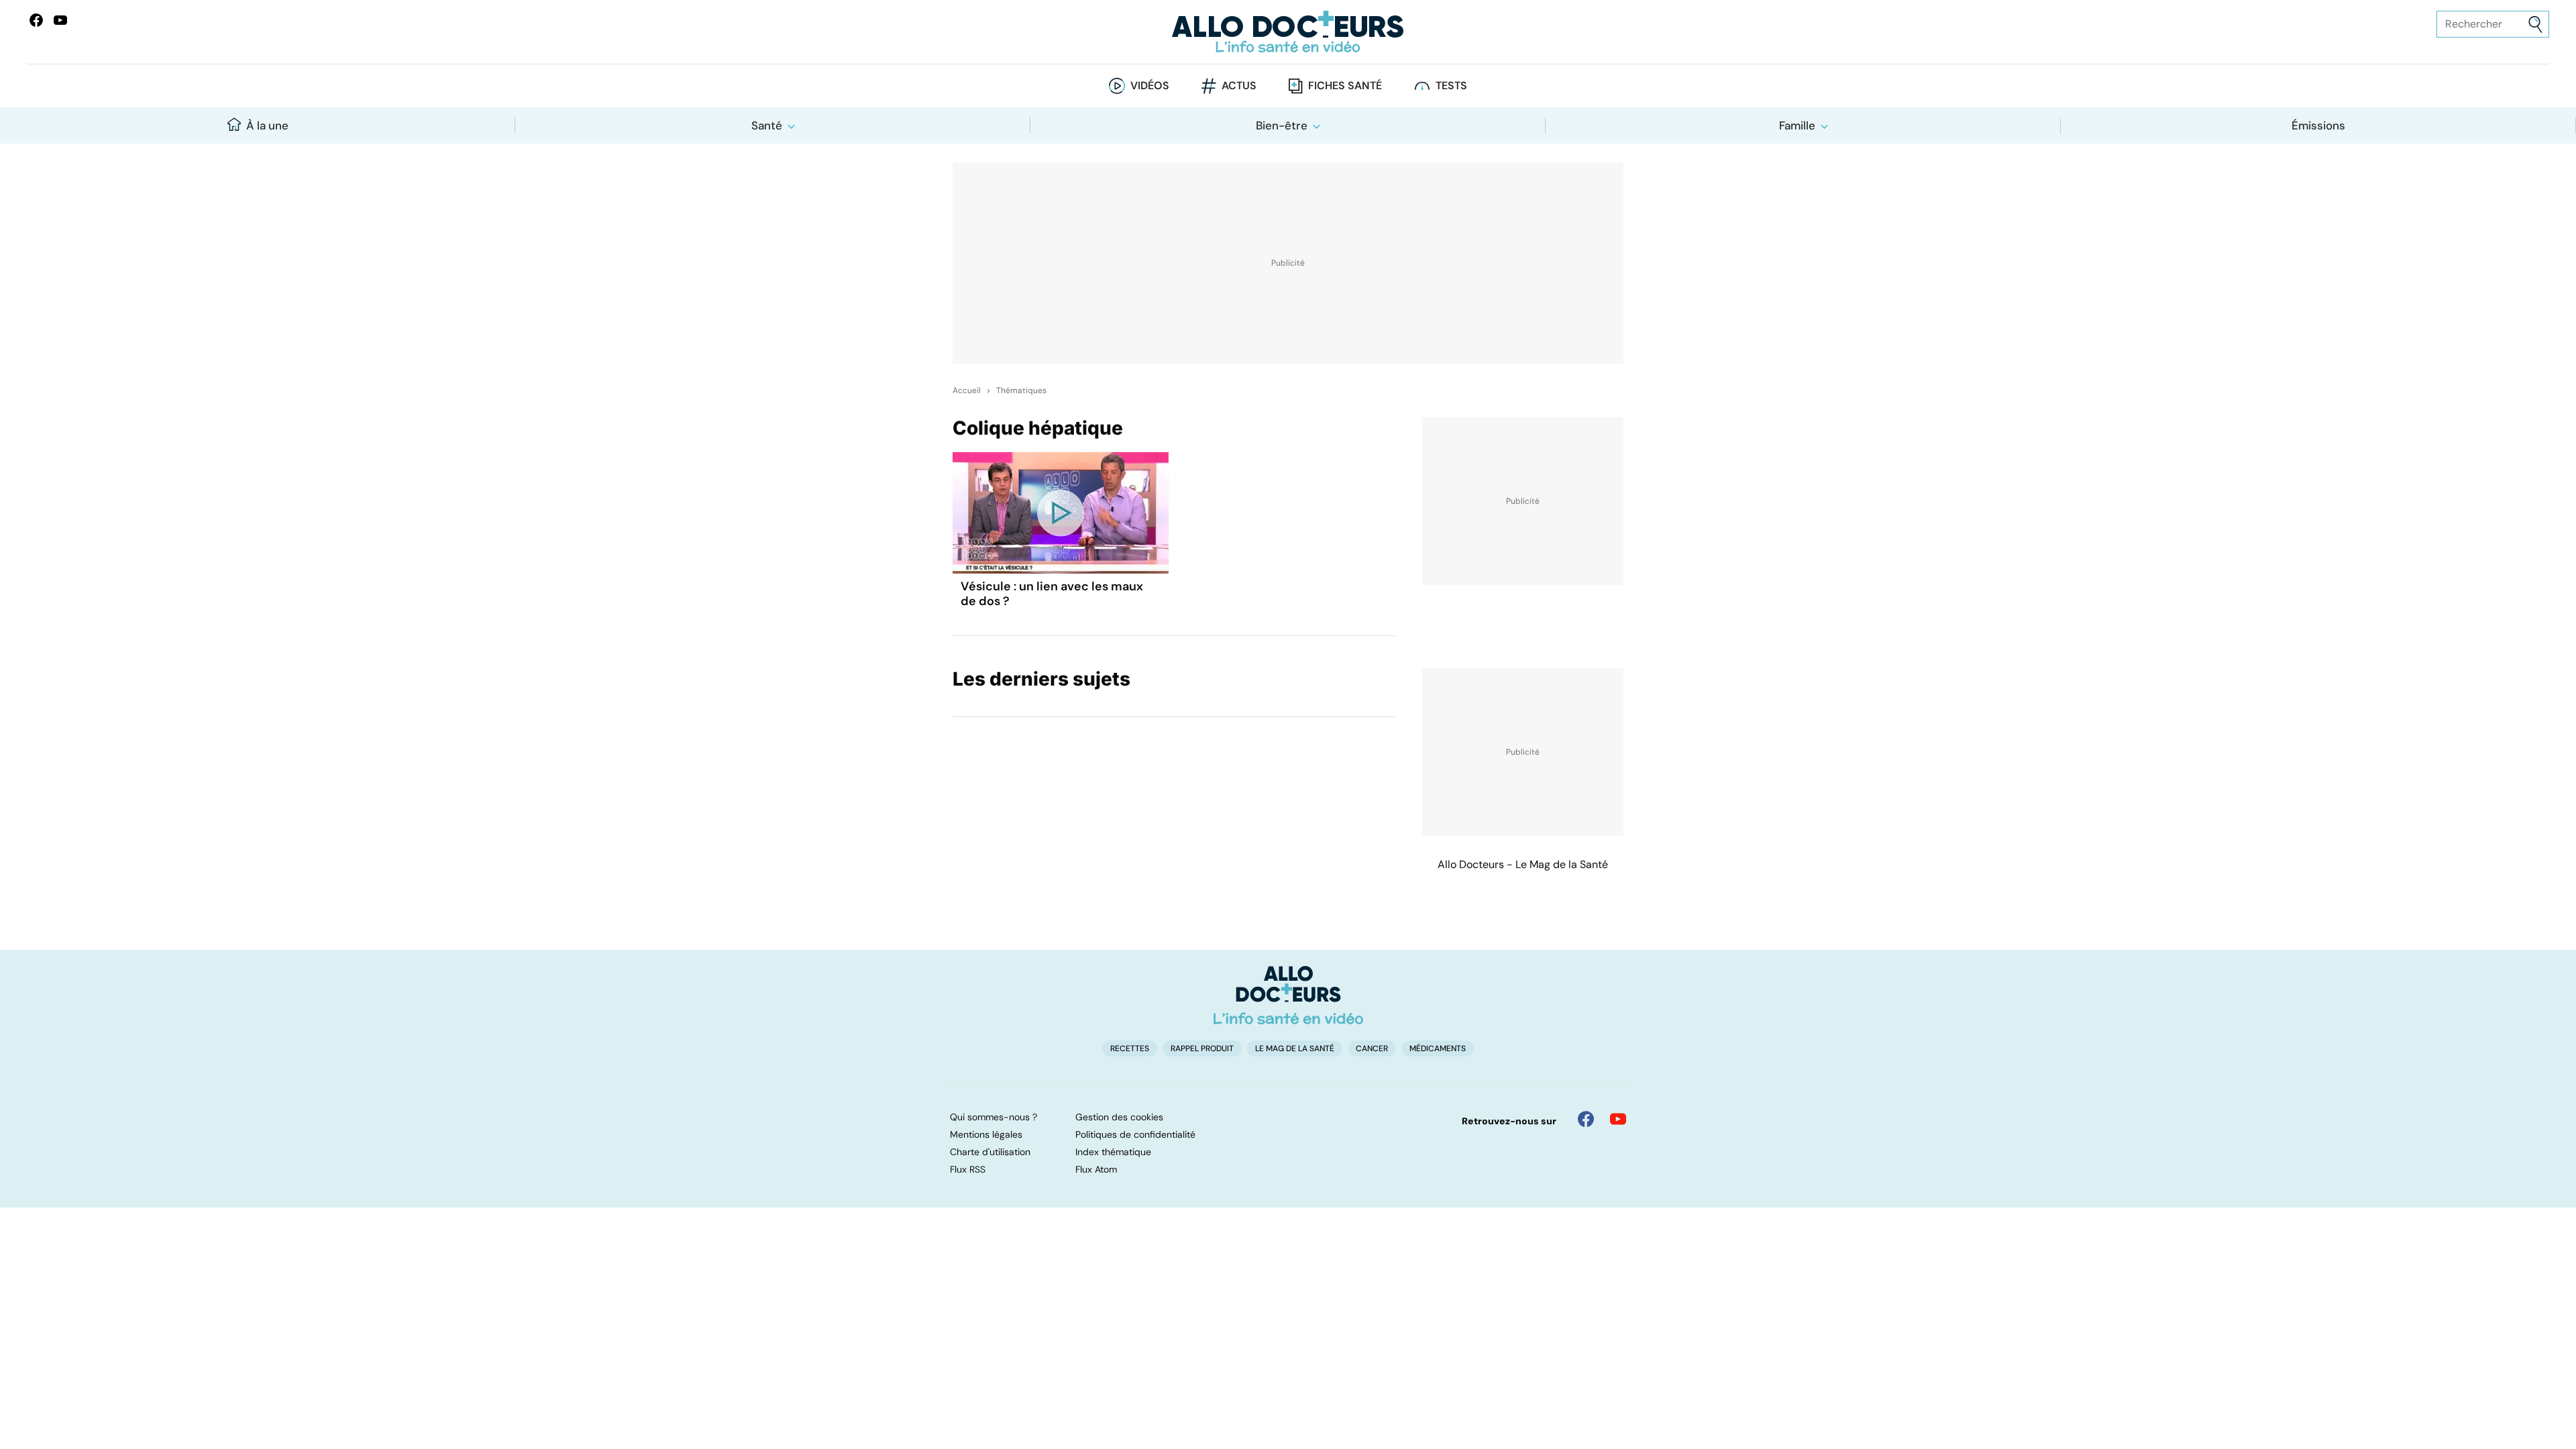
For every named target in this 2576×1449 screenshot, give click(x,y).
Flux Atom (1096, 1169)
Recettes (1130, 1049)
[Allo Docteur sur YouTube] (1618, 1119)
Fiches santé (1345, 86)
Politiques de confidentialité (1135, 1134)
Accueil (967, 390)
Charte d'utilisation (990, 1152)
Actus (1239, 86)
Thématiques (1021, 390)
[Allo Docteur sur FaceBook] (36, 20)
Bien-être (1282, 125)
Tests (1451, 86)
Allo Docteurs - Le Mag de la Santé (1523, 864)
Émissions (2318, 125)
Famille (1797, 125)
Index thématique (1113, 1152)
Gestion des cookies (1119, 1117)
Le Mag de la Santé (1295, 1049)
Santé (767, 125)
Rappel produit (1202, 1049)
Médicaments (1438, 1049)
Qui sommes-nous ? (994, 1117)
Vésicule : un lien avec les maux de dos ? (1052, 594)
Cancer (1372, 1049)
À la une (267, 125)
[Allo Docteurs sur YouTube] (60, 20)
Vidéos (1150, 86)
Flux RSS (968, 1169)
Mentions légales (986, 1134)
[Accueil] (1288, 995)
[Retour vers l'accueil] (1288, 32)
